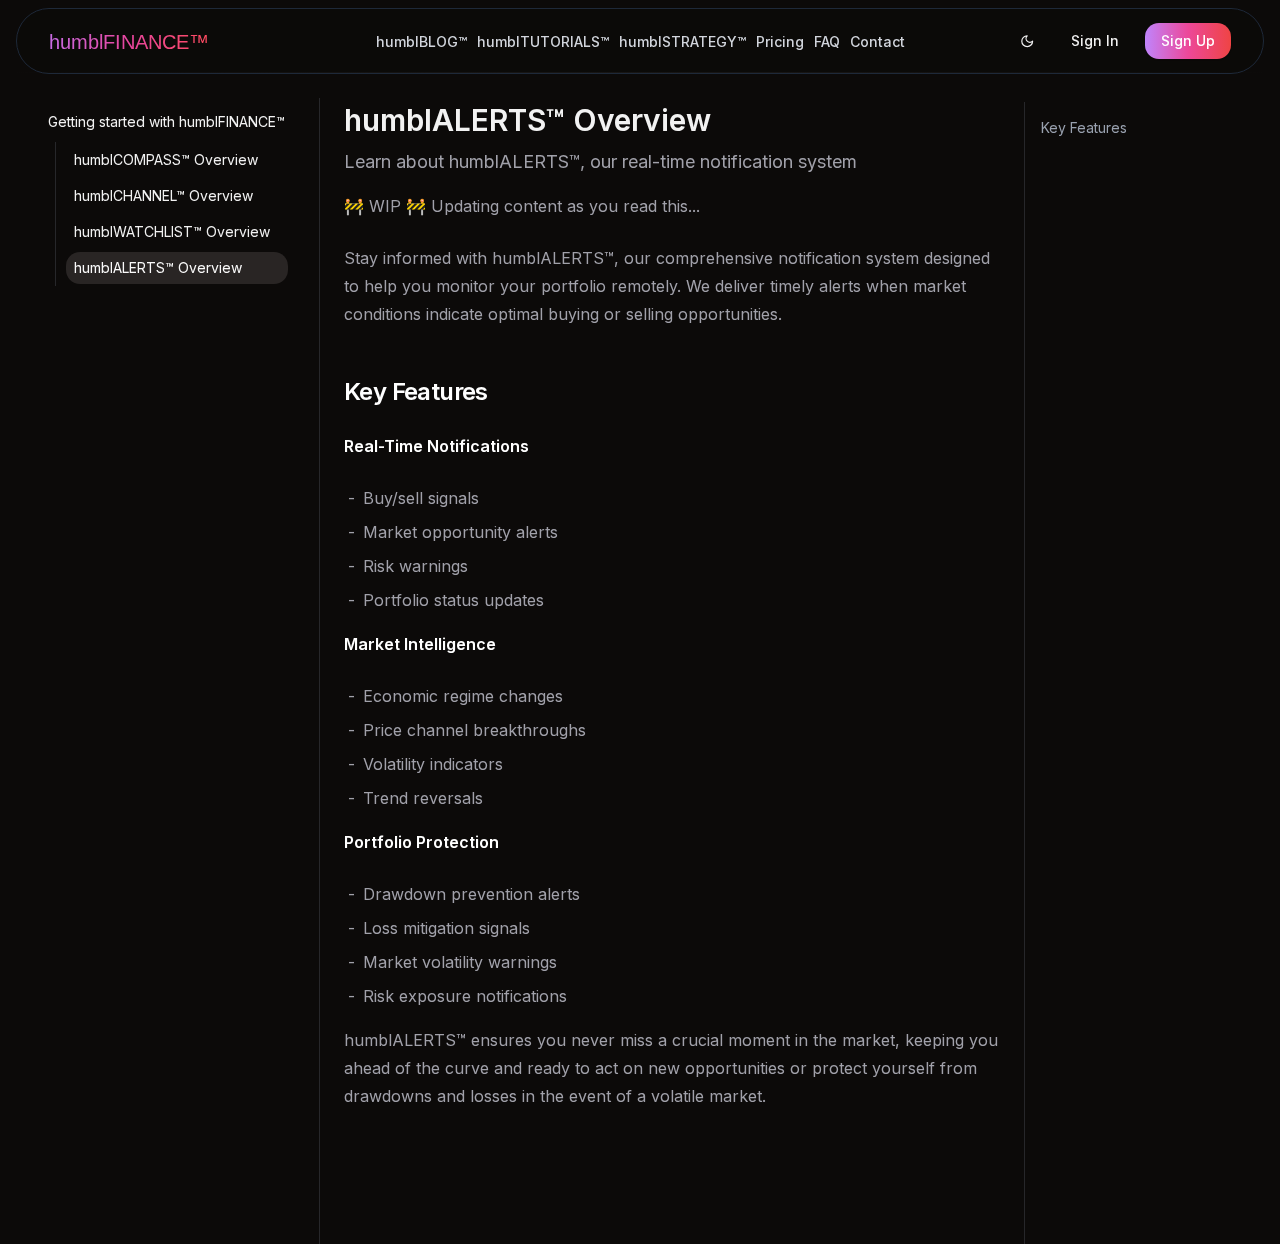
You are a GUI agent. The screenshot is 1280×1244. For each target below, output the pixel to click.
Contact (877, 41)
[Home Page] (138, 41)
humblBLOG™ (421, 41)
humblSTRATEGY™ (682, 41)
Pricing (780, 41)
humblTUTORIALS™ (543, 41)
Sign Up (1188, 40)
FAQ (827, 41)
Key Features (1084, 127)
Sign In (1095, 40)
